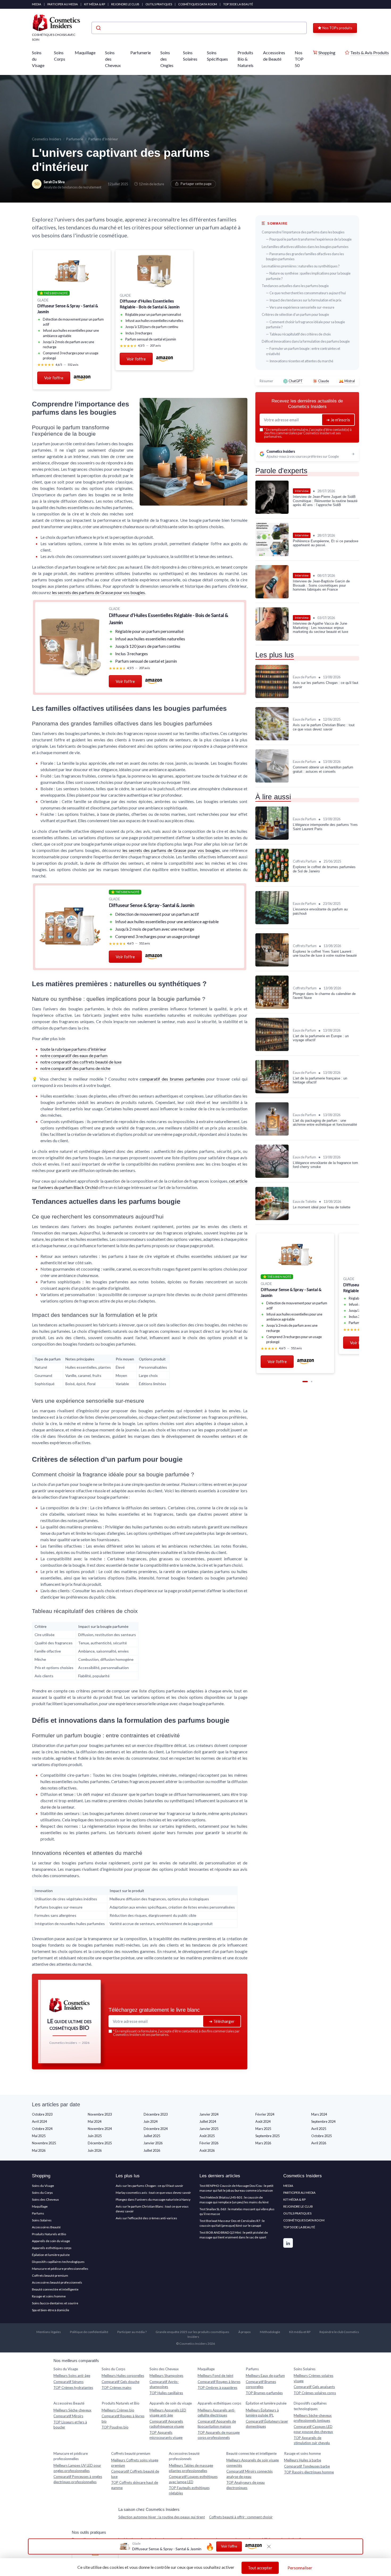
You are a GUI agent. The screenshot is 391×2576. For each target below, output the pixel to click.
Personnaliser (300, 2568)
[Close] (292, 1196)
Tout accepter (260, 2568)
